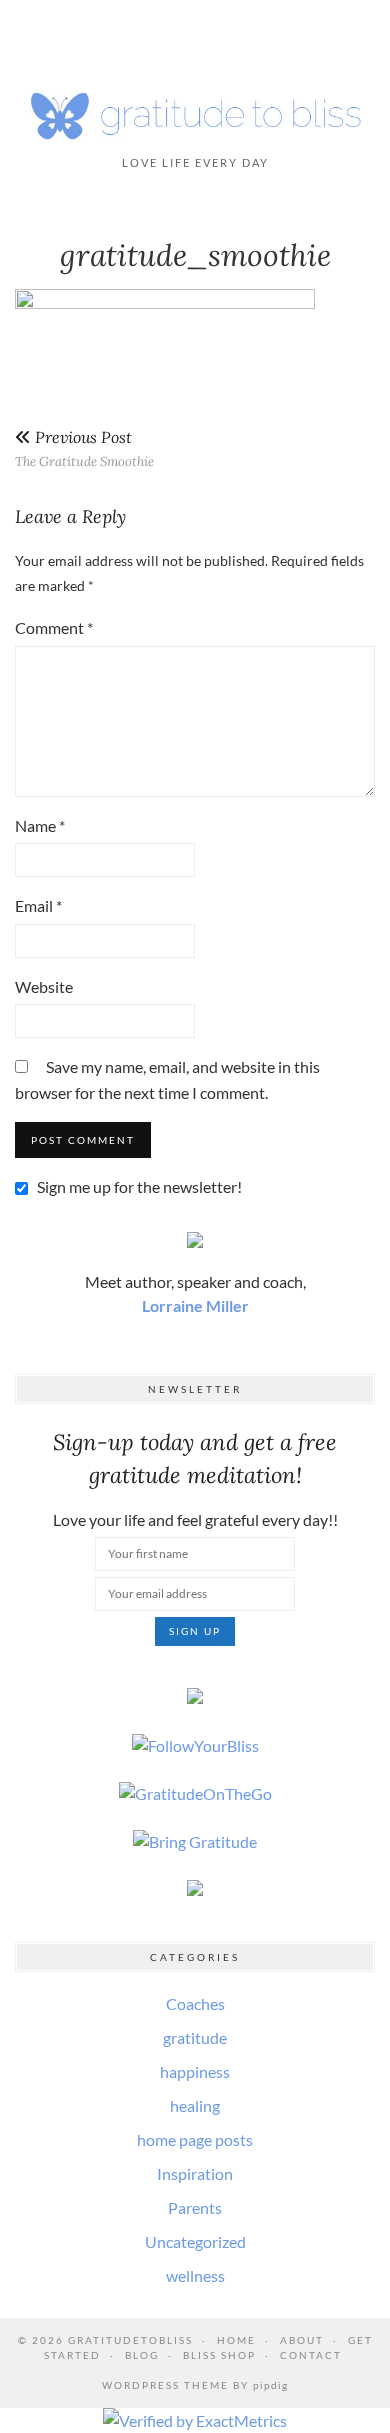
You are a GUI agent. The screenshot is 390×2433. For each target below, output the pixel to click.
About (302, 2340)
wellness (195, 2275)
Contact (311, 2355)
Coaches (195, 2003)
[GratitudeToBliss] (195, 112)
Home (236, 2340)
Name (40, 825)
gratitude (195, 2037)
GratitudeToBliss (130, 2340)
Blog (142, 2355)
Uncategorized (195, 2241)
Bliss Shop (219, 2355)
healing (195, 2105)
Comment (54, 627)
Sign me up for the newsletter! (138, 1186)
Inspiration (195, 2173)
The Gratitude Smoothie (84, 448)
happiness (195, 2071)
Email (38, 905)
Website (44, 986)
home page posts (195, 2139)
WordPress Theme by (195, 2385)
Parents (195, 2207)
